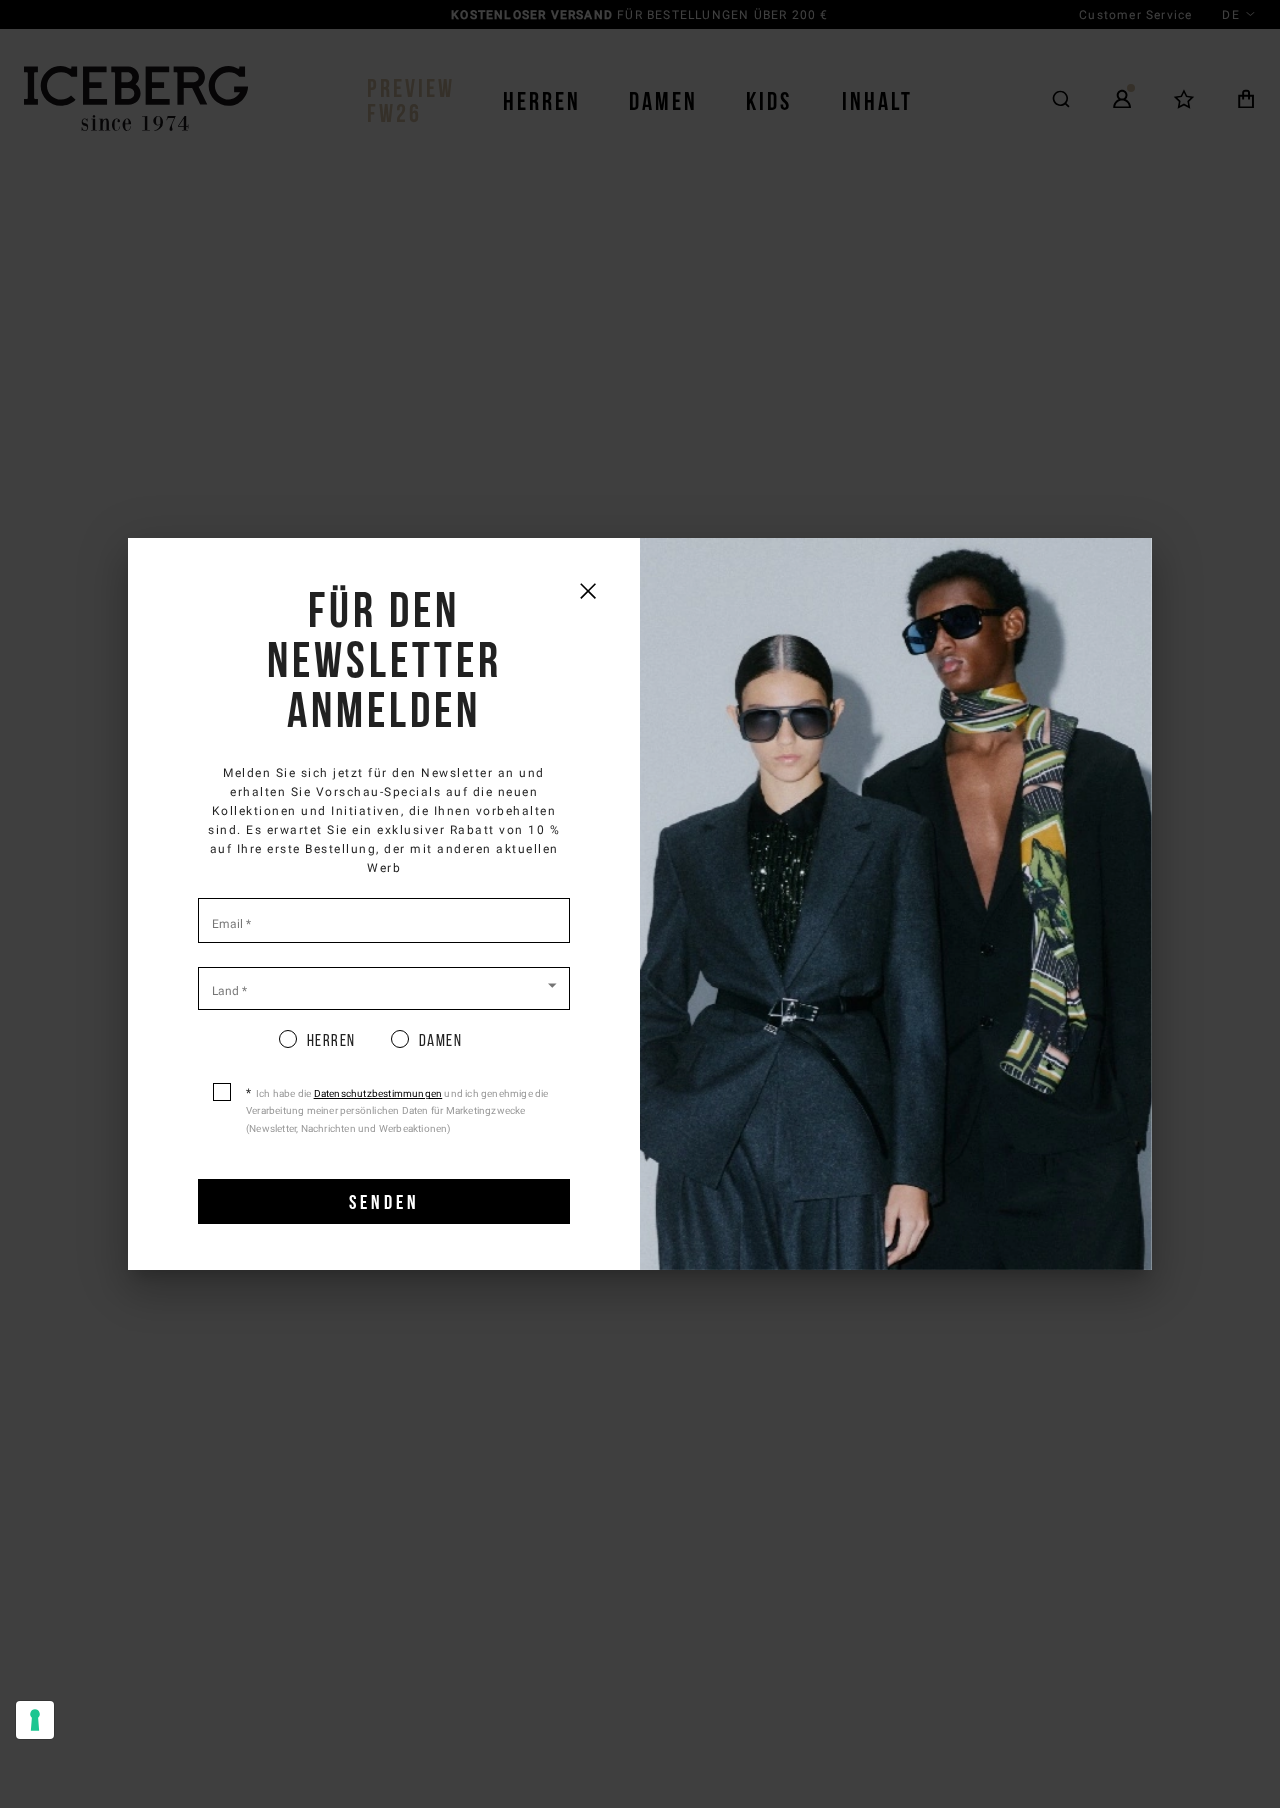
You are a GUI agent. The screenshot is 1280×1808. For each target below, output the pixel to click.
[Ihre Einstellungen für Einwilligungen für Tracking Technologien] (35, 1720)
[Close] (587, 590)
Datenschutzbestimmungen (378, 1093)
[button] (384, 987)
